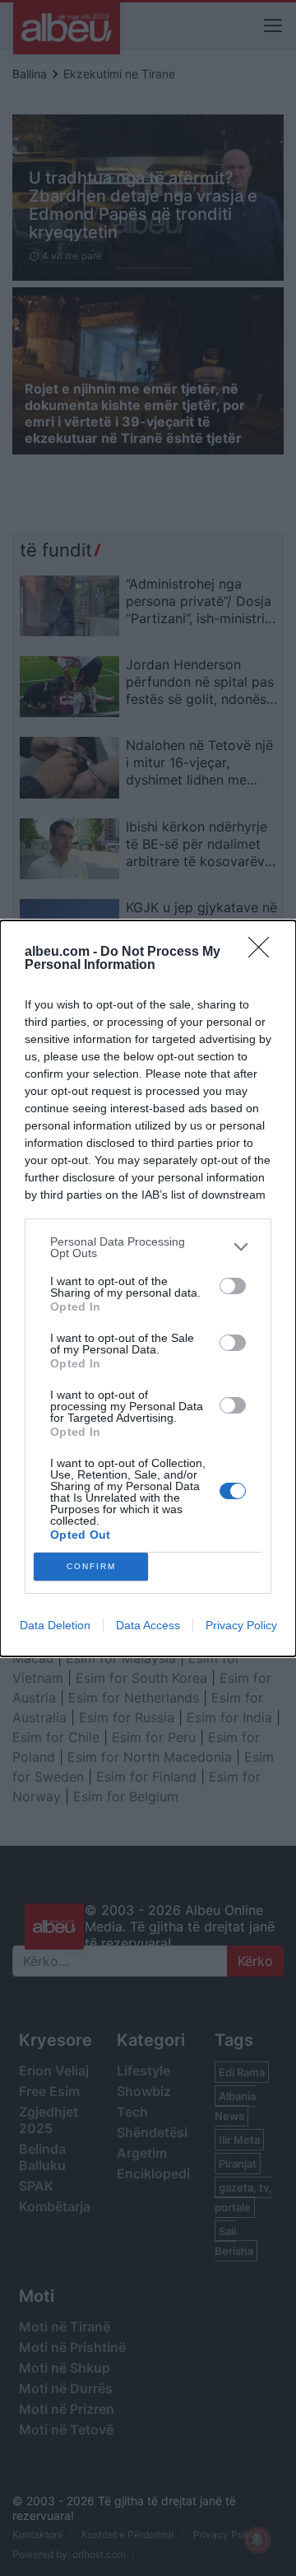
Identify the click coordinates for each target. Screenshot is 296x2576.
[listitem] (148, 1247)
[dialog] (148, 1288)
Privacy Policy (241, 1625)
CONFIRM (91, 1566)
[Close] (264, 953)
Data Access (148, 1625)
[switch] (233, 1286)
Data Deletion (55, 1625)
